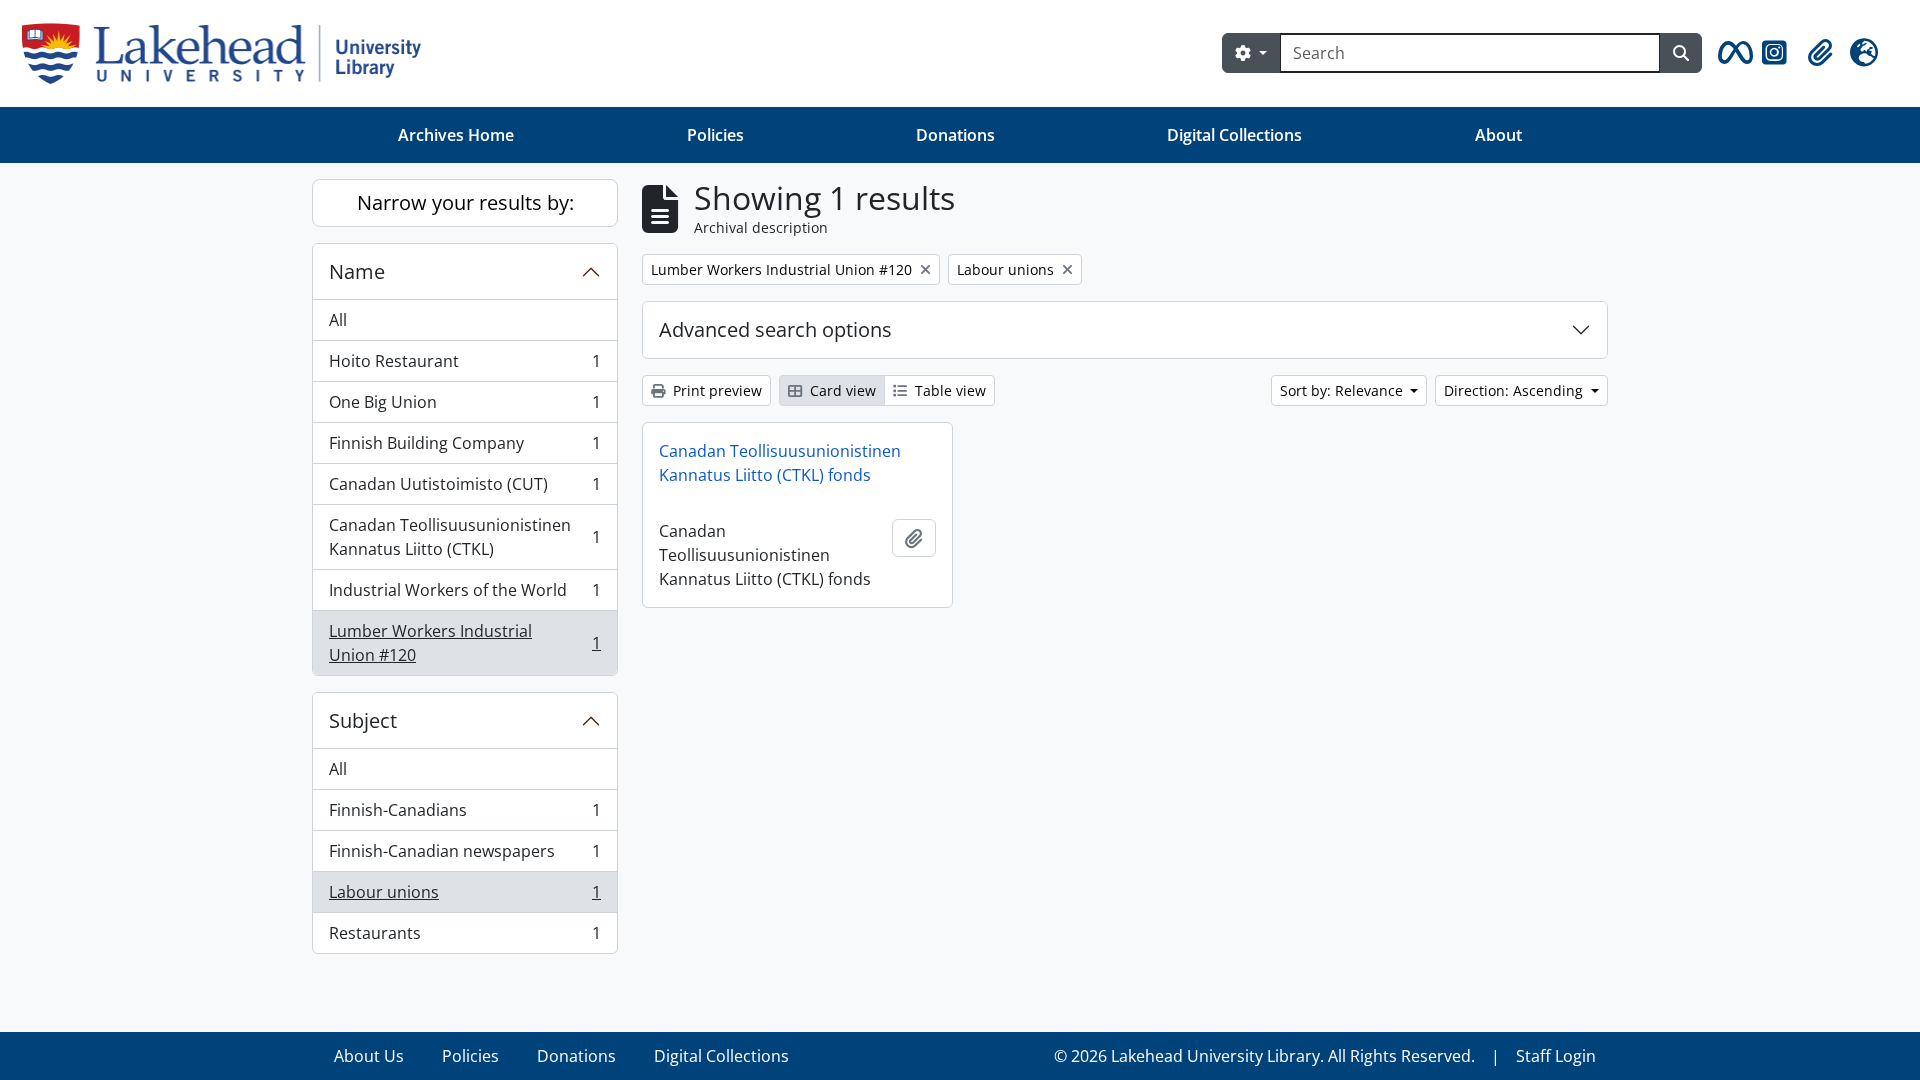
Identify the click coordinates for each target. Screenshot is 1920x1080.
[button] (1732, 53)
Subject (363, 720)
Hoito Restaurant (464, 366)
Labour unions (464, 897)
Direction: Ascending (1515, 390)
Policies (715, 135)
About (1498, 135)
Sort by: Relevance (1343, 390)
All (338, 320)
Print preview (715, 390)
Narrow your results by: (465, 202)
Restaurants (464, 937)
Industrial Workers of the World (464, 595)
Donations (955, 135)
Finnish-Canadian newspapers (464, 856)
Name (357, 271)
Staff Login (1556, 1056)
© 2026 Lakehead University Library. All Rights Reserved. (1264, 1056)
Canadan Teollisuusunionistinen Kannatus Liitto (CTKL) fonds (780, 463)
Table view (948, 390)
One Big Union (464, 407)
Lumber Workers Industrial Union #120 (464, 643)
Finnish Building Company (464, 448)
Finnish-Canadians (464, 815)
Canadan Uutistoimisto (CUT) (464, 489)
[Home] (229, 53)
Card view (841, 390)
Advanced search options (775, 329)
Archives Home (456, 135)
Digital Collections (1234, 135)
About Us (369, 1056)
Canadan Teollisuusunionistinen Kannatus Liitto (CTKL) (464, 537)
